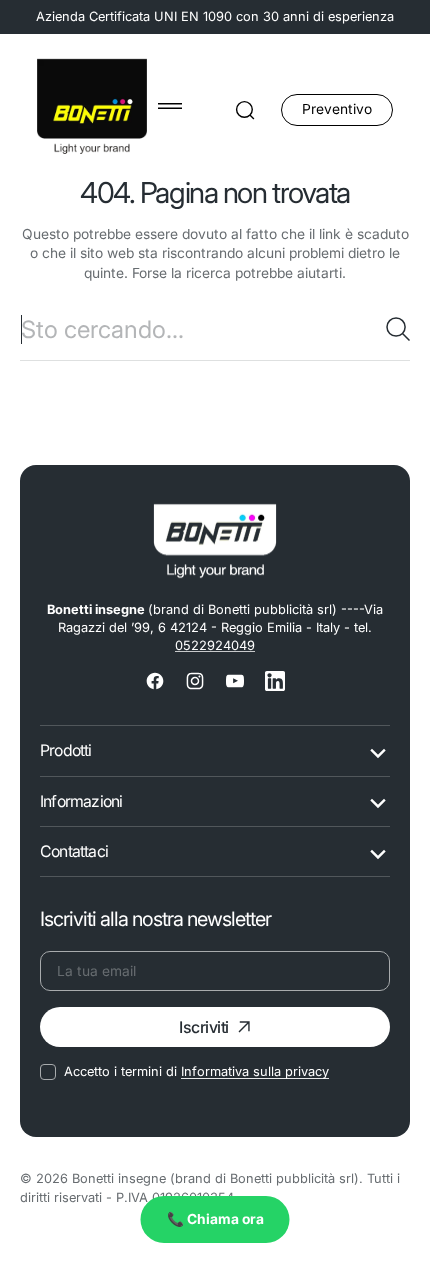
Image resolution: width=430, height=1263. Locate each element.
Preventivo (337, 109)
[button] (170, 106)
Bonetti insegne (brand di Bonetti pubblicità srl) (215, 1178)
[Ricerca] (398, 329)
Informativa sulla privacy (255, 1071)
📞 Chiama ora (215, 1219)
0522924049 (215, 645)
